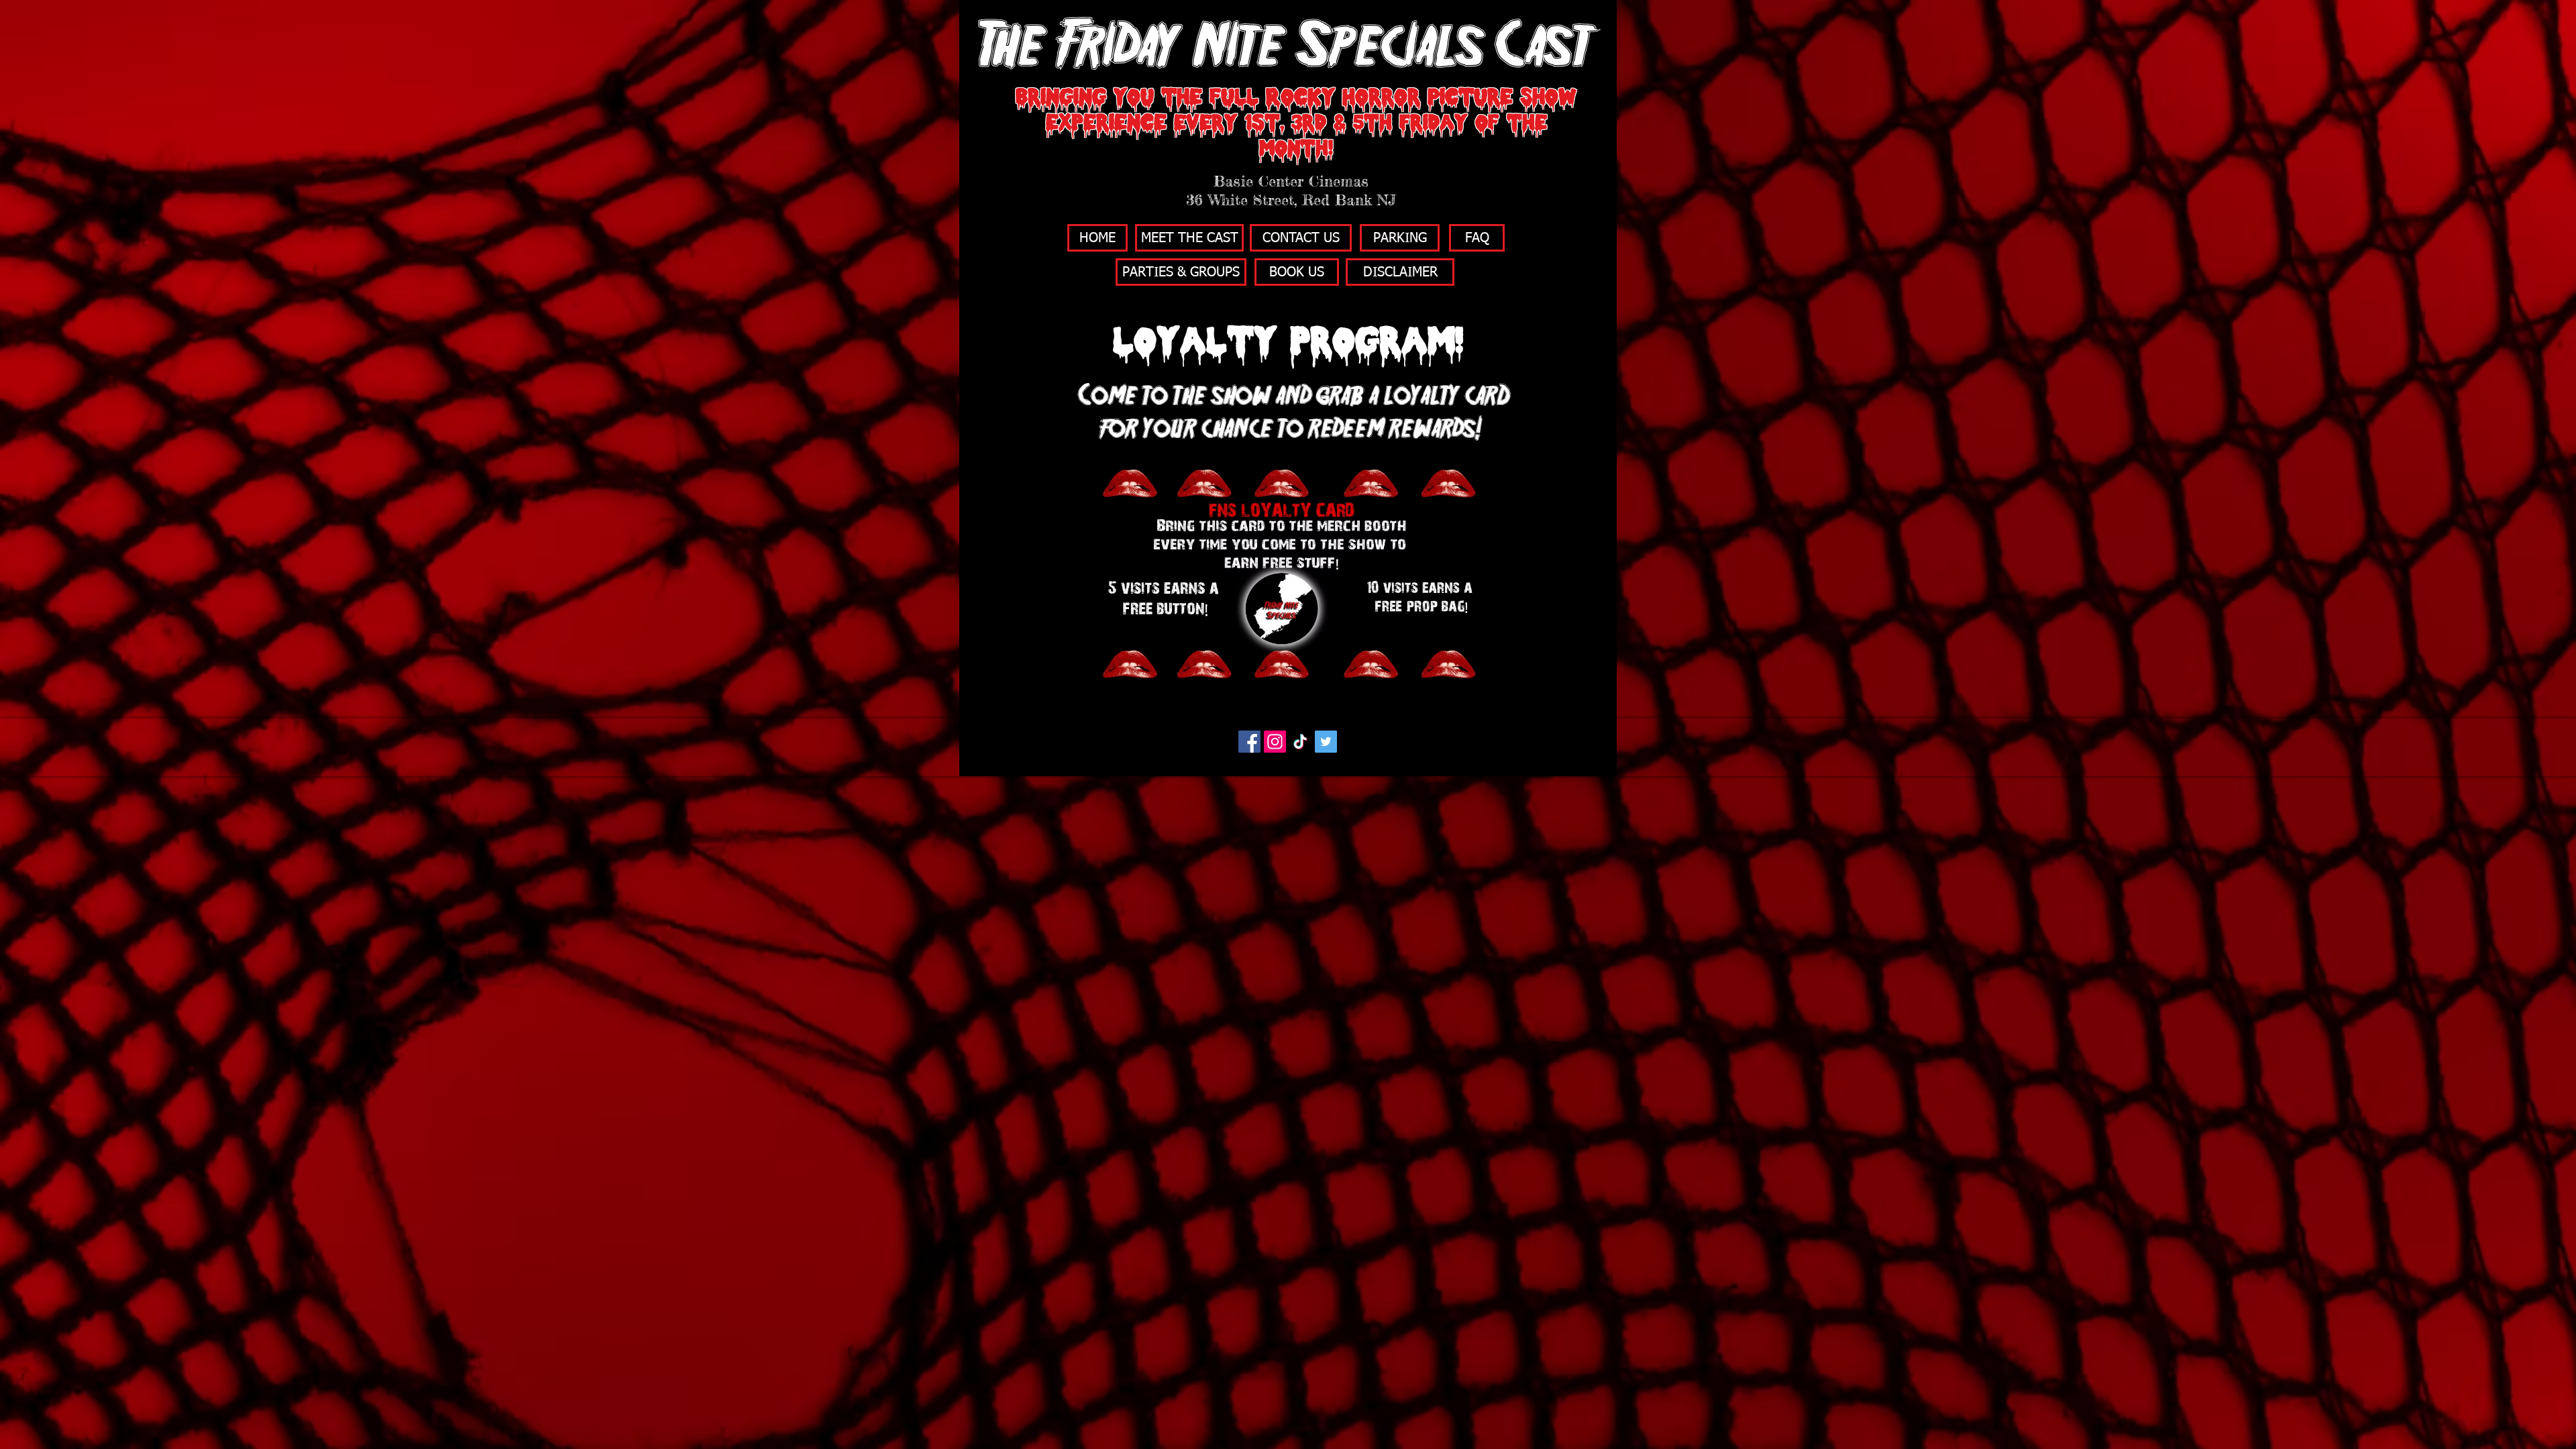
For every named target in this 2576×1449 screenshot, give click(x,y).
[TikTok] (1300, 742)
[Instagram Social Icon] (1275, 742)
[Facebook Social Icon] (1249, 742)
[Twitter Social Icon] (1326, 742)
